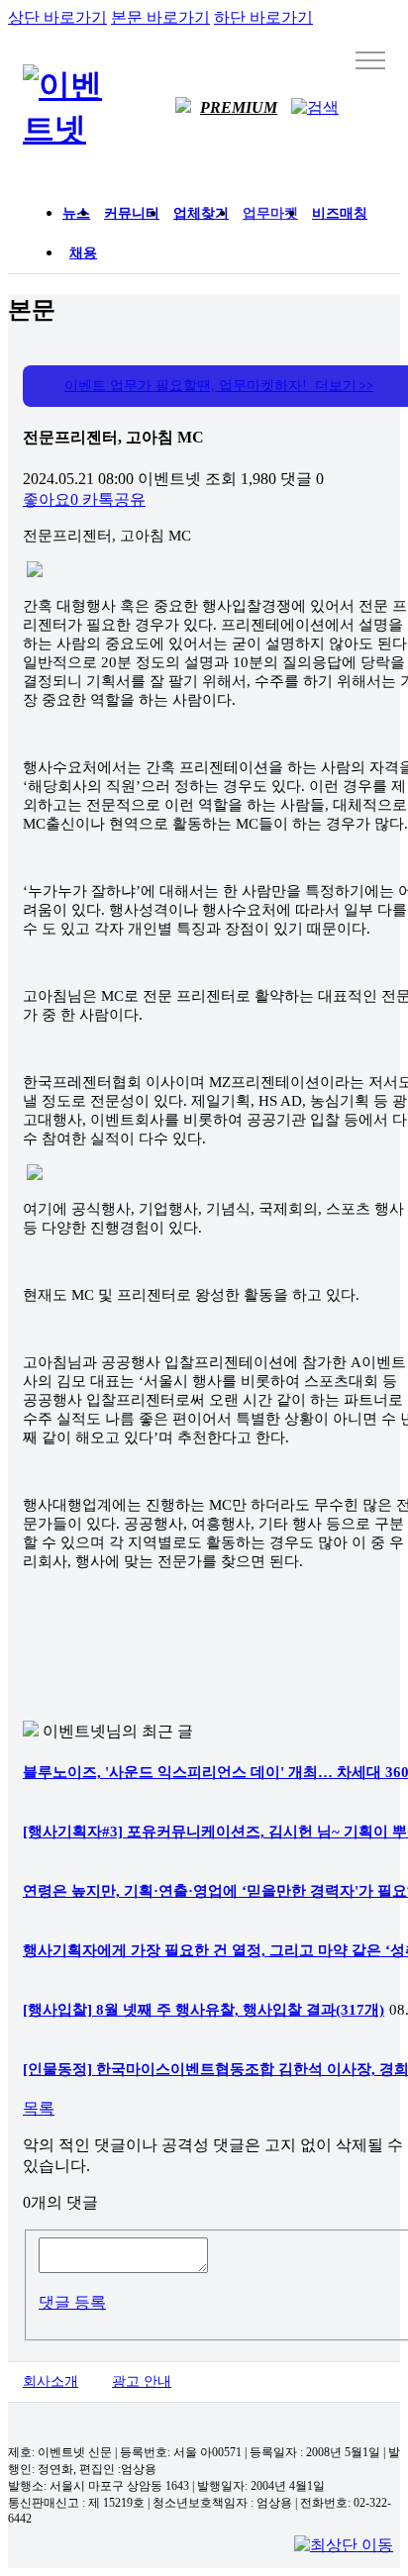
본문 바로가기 (160, 17)
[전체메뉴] (370, 59)
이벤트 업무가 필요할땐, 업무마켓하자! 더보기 (219, 386)
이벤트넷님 (82, 1731)
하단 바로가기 (263, 17)
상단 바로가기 (57, 17)
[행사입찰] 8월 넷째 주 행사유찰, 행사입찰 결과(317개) (204, 2010)
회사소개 (51, 2381)
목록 (39, 2108)
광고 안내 (142, 2381)
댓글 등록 (72, 2302)
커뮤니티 (132, 213)
